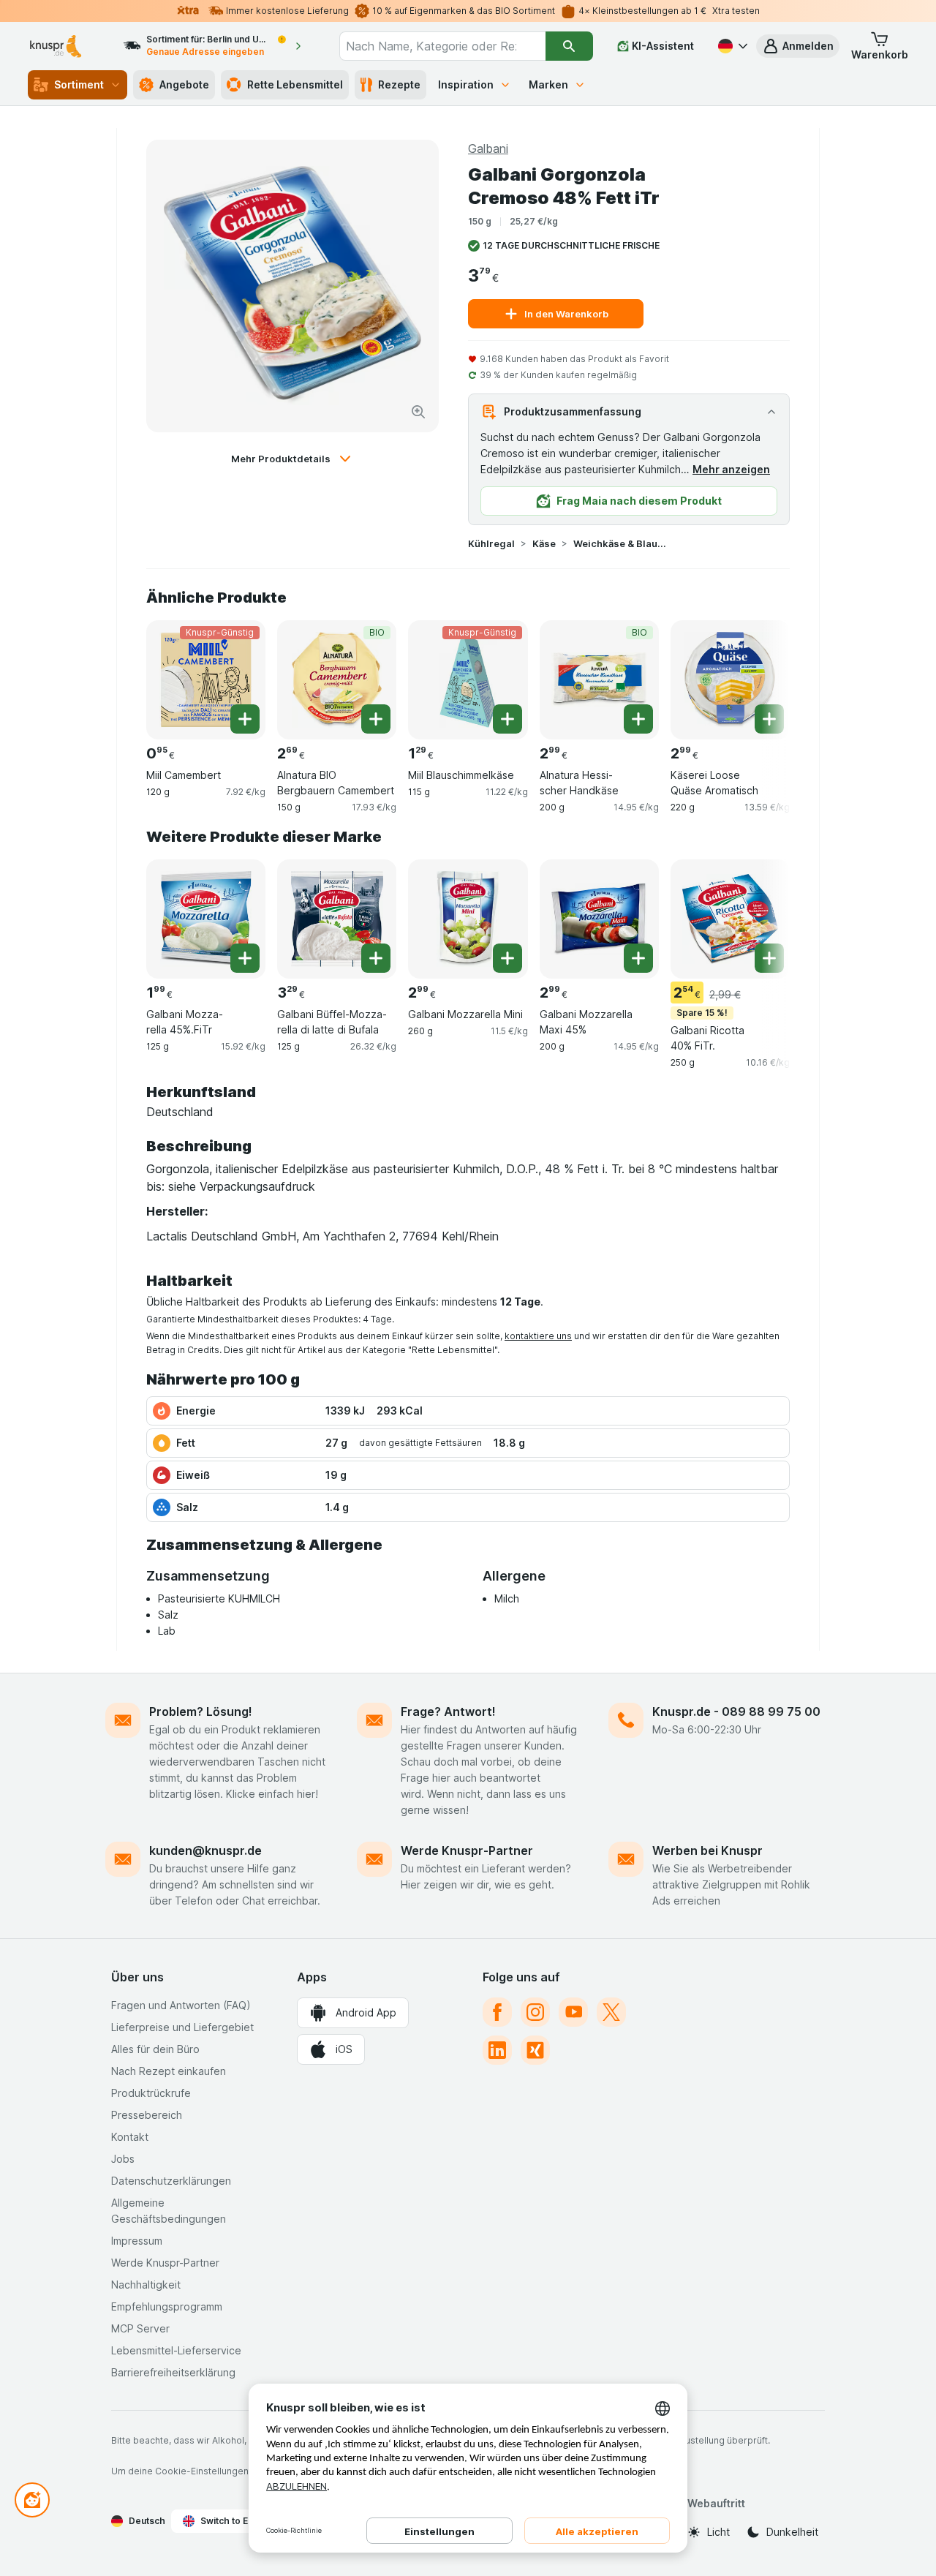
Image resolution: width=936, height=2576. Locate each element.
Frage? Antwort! (448, 1711)
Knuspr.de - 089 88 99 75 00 (736, 1711)
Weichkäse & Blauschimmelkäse (620, 543)
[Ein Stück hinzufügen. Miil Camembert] (245, 719)
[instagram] (535, 2012)
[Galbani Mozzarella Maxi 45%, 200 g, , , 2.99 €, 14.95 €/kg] (599, 919)
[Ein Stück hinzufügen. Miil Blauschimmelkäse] (507, 719)
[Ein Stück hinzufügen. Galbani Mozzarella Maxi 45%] (638, 958)
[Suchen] (569, 46)
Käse (544, 543)
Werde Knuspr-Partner (467, 1850)
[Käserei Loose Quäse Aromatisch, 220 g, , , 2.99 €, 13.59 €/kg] (730, 680)
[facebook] (497, 2012)
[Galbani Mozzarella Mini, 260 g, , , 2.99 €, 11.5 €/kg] (468, 919)
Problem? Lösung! (201, 1711)
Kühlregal (491, 543)
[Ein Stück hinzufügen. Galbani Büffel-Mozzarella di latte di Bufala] (376, 958)
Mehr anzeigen (731, 469)
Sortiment (79, 84)
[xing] (535, 2050)
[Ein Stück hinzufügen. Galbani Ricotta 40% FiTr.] (769, 958)
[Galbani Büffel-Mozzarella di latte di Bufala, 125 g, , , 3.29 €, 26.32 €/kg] (337, 919)
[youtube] (573, 2012)
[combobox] (442, 46)
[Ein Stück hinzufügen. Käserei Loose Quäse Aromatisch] (769, 719)
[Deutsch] (731, 46)
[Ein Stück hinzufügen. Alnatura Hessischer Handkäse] (638, 719)
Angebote (184, 84)
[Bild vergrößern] (418, 412)
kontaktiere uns (538, 1336)
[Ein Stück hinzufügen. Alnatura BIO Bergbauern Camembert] (376, 719)
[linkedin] (497, 2050)
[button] (798, 46)
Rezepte (399, 84)
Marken (548, 84)
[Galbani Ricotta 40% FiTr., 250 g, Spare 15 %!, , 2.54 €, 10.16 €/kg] (730, 919)
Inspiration (466, 84)
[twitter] (611, 2012)
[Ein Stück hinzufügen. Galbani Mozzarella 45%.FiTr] (245, 958)
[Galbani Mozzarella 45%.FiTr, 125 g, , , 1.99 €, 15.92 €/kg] (206, 919)
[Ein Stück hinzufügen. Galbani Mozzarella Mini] (507, 958)
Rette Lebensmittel (295, 84)
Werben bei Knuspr (707, 1850)
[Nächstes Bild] (760, 674)
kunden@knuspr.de (205, 1850)
